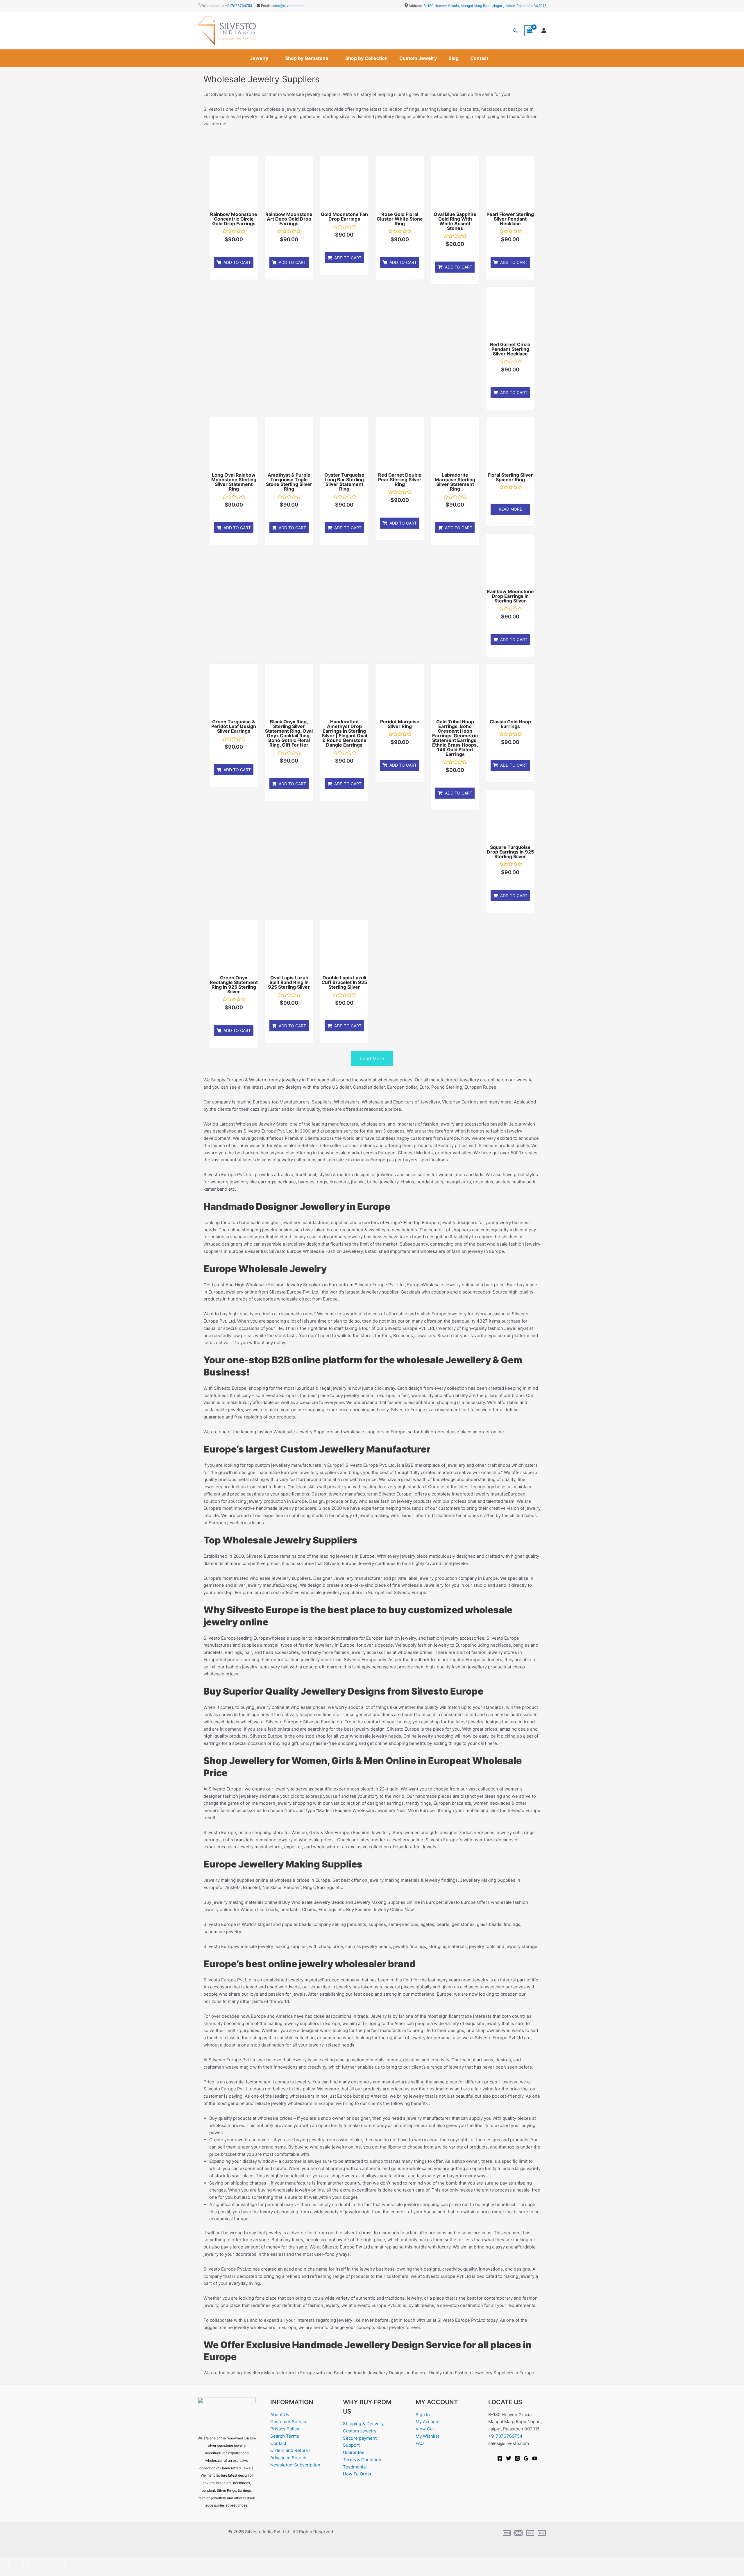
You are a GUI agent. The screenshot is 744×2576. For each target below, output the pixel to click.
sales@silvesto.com (287, 6)
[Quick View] (235, 249)
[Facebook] (500, 2458)
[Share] (46, 2562)
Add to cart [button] (237, 262)
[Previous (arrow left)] (9, 2572)
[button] (515, 31)
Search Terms (285, 2436)
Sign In (423, 2415)
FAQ (420, 2443)
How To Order (357, 2474)
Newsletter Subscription (295, 2465)
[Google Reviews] (526, 2458)
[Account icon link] (544, 31)
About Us (280, 2415)
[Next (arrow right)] (27, 2572)
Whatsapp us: (213, 6)
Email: (265, 6)
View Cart (426, 2429)
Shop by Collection (366, 58)
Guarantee (354, 2452)
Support (351, 2445)
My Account (428, 2422)
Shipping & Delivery (363, 2424)
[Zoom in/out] (9, 2562)
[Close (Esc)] (65, 2562)
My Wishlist (427, 2436)
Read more (510, 509)
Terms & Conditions (363, 2460)
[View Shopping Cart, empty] (530, 31)
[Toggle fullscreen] (27, 2562)
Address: (416, 6)
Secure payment (360, 2438)
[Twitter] (509, 2458)
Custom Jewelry (418, 58)
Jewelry (259, 58)
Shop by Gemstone (307, 58)
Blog (454, 58)
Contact (479, 58)
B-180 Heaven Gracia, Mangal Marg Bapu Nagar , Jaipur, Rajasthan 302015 (485, 6)
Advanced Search (288, 2458)
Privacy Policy (285, 2429)
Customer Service (289, 2422)
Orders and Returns (290, 2450)
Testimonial (355, 2467)
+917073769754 (239, 6)
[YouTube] (535, 2458)
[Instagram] (517, 2458)
